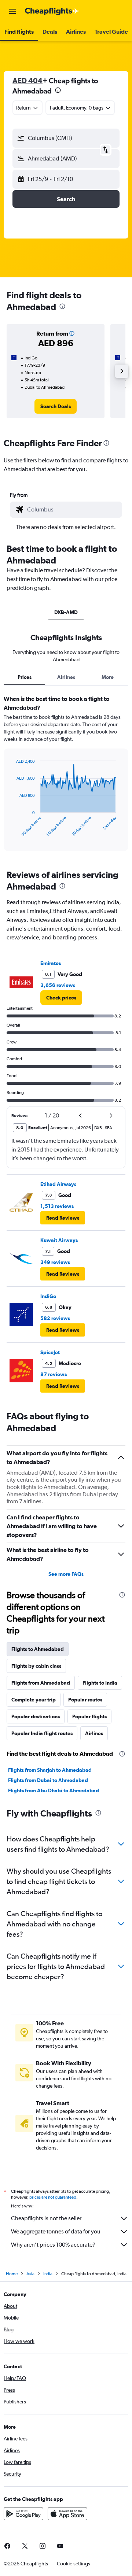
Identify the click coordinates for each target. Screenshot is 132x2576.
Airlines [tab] (66, 677)
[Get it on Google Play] (23, 2514)
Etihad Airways (58, 1184)
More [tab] (108, 677)
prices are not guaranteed (53, 2197)
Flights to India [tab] (100, 1683)
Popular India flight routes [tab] (42, 1733)
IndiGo (48, 1296)
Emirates (51, 963)
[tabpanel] (66, 776)
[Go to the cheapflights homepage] (52, 11)
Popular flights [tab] (89, 1716)
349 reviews (55, 1262)
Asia (30, 2274)
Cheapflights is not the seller (46, 2218)
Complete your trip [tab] (34, 1700)
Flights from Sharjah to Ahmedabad (50, 1770)
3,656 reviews (58, 985)
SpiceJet (50, 1352)
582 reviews (55, 1318)
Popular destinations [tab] (36, 1716)
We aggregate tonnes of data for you (56, 2231)
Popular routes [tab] (85, 1700)
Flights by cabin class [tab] (36, 1666)
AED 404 (27, 80)
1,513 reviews (57, 1206)
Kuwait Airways (59, 1240)
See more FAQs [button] (66, 1574)
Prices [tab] (25, 677)
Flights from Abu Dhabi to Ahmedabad (54, 1790)
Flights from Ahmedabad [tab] (41, 1683)
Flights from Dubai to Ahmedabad (48, 1780)
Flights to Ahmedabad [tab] (38, 1649)
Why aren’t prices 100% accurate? (53, 2245)
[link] (56, 406)
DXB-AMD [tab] (66, 612)
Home (12, 2274)
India (48, 2274)
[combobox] (73, 510)
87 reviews (54, 1374)
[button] (12, 11)
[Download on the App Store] (67, 2514)
